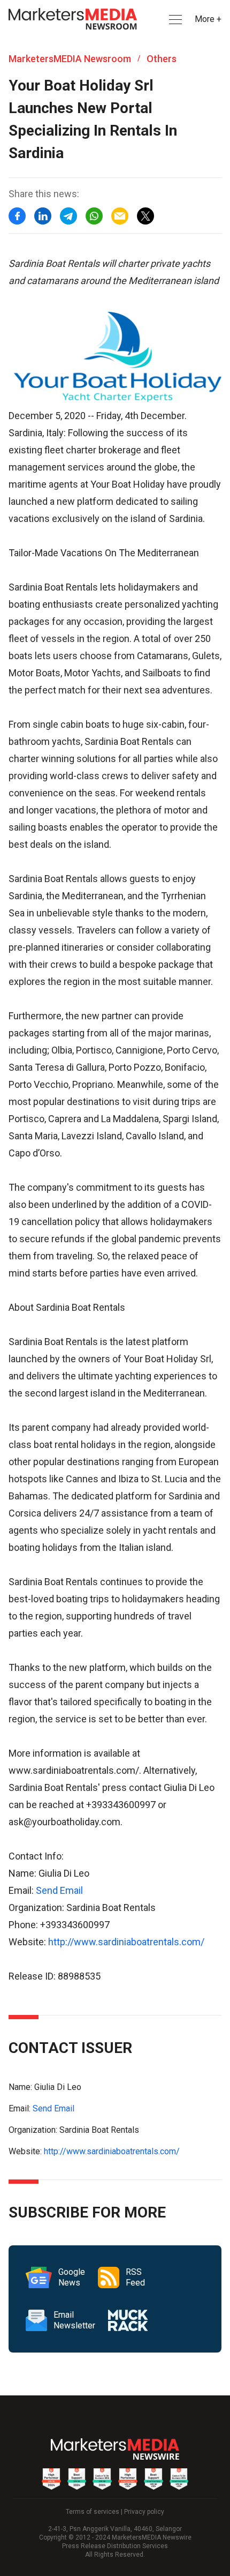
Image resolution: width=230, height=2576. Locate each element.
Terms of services (93, 2512)
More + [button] (208, 19)
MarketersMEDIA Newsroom (70, 59)
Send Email (59, 1890)
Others (162, 59)
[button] (174, 20)
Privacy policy (144, 2512)
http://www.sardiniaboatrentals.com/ (126, 1942)
